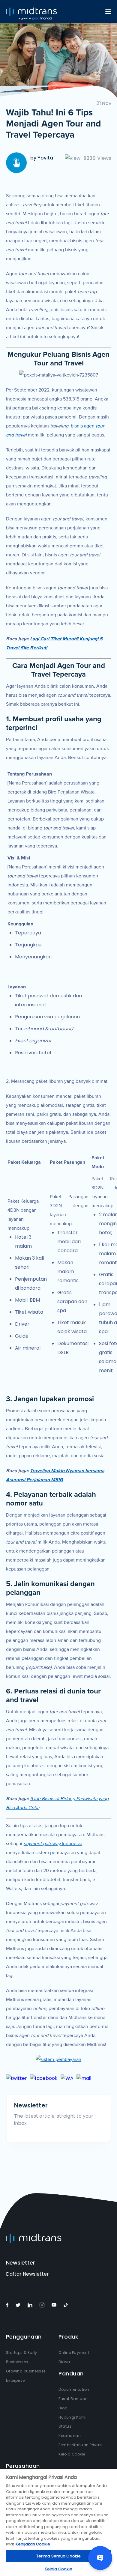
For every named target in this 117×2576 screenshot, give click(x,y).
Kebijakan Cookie (33, 2544)
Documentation (74, 2389)
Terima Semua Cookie (58, 2556)
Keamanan (70, 2436)
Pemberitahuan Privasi (81, 2445)
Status (65, 2426)
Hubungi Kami (72, 2417)
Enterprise (15, 2380)
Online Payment (74, 2353)
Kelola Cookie (72, 2454)
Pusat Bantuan (73, 2399)
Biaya (64, 2362)
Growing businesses (26, 2371)
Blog (63, 2408)
